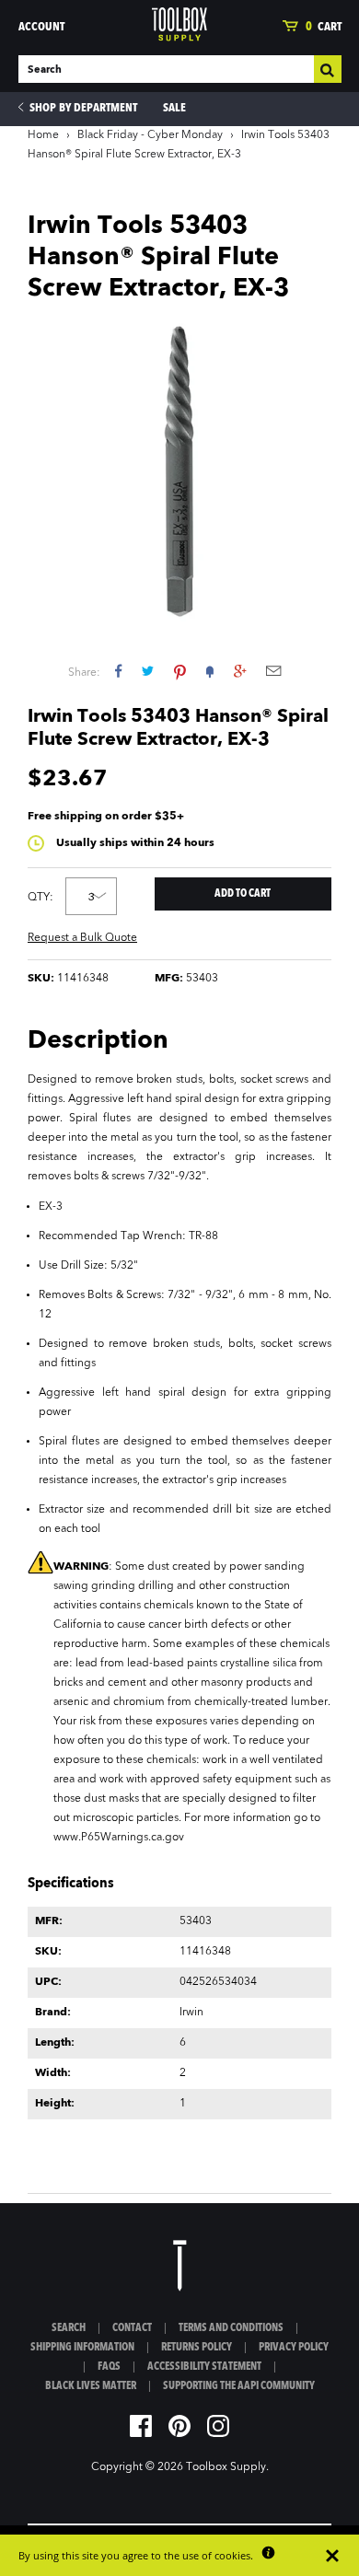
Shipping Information (82, 2348)
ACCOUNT (41, 27)
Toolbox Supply (226, 2467)
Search (69, 2328)
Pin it (180, 671)
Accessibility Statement (204, 2367)
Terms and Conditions (231, 2328)
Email (273, 671)
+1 (240, 671)
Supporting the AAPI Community (239, 2386)
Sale (174, 108)
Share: (84, 673)
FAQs (109, 2367)
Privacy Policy (294, 2348)
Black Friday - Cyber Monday (150, 135)
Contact (132, 2328)
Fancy (210, 671)
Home (43, 135)
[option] (179, 470)
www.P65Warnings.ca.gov (119, 1838)
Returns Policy (197, 2348)
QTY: (41, 898)
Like (118, 671)
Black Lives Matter (91, 2386)
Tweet (148, 671)
